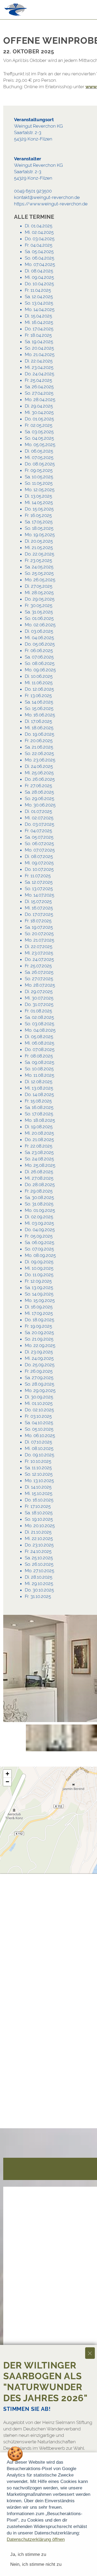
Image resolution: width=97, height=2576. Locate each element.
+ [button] (7, 1774)
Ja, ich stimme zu (28, 2554)
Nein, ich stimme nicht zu (36, 2564)
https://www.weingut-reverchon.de (51, 204)
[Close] (90, 2353)
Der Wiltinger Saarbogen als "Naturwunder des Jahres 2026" (45, 2382)
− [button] (7, 1782)
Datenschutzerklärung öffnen (36, 2539)
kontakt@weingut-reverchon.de (47, 197)
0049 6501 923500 (33, 191)
